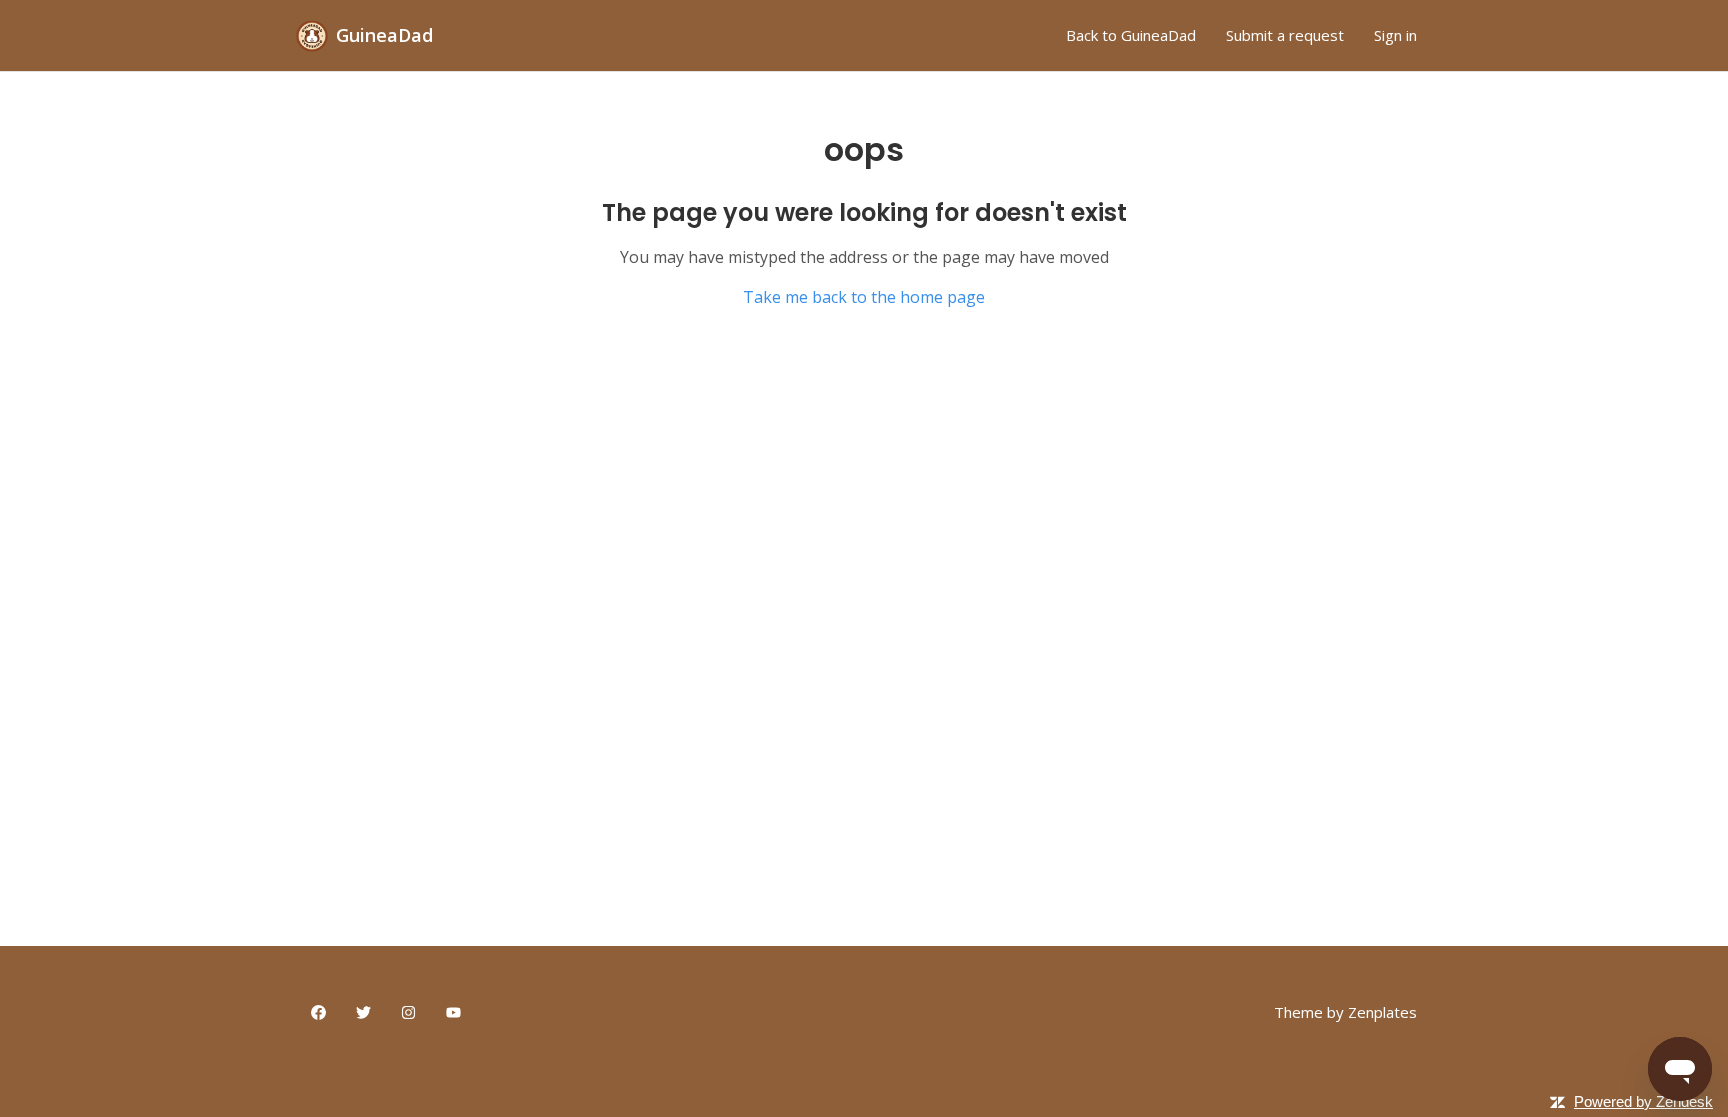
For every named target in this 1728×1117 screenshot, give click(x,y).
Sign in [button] (1395, 35)
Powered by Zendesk (1643, 1101)
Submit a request (1285, 35)
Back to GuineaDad (1131, 35)
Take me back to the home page (864, 297)
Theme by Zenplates (1345, 1012)
